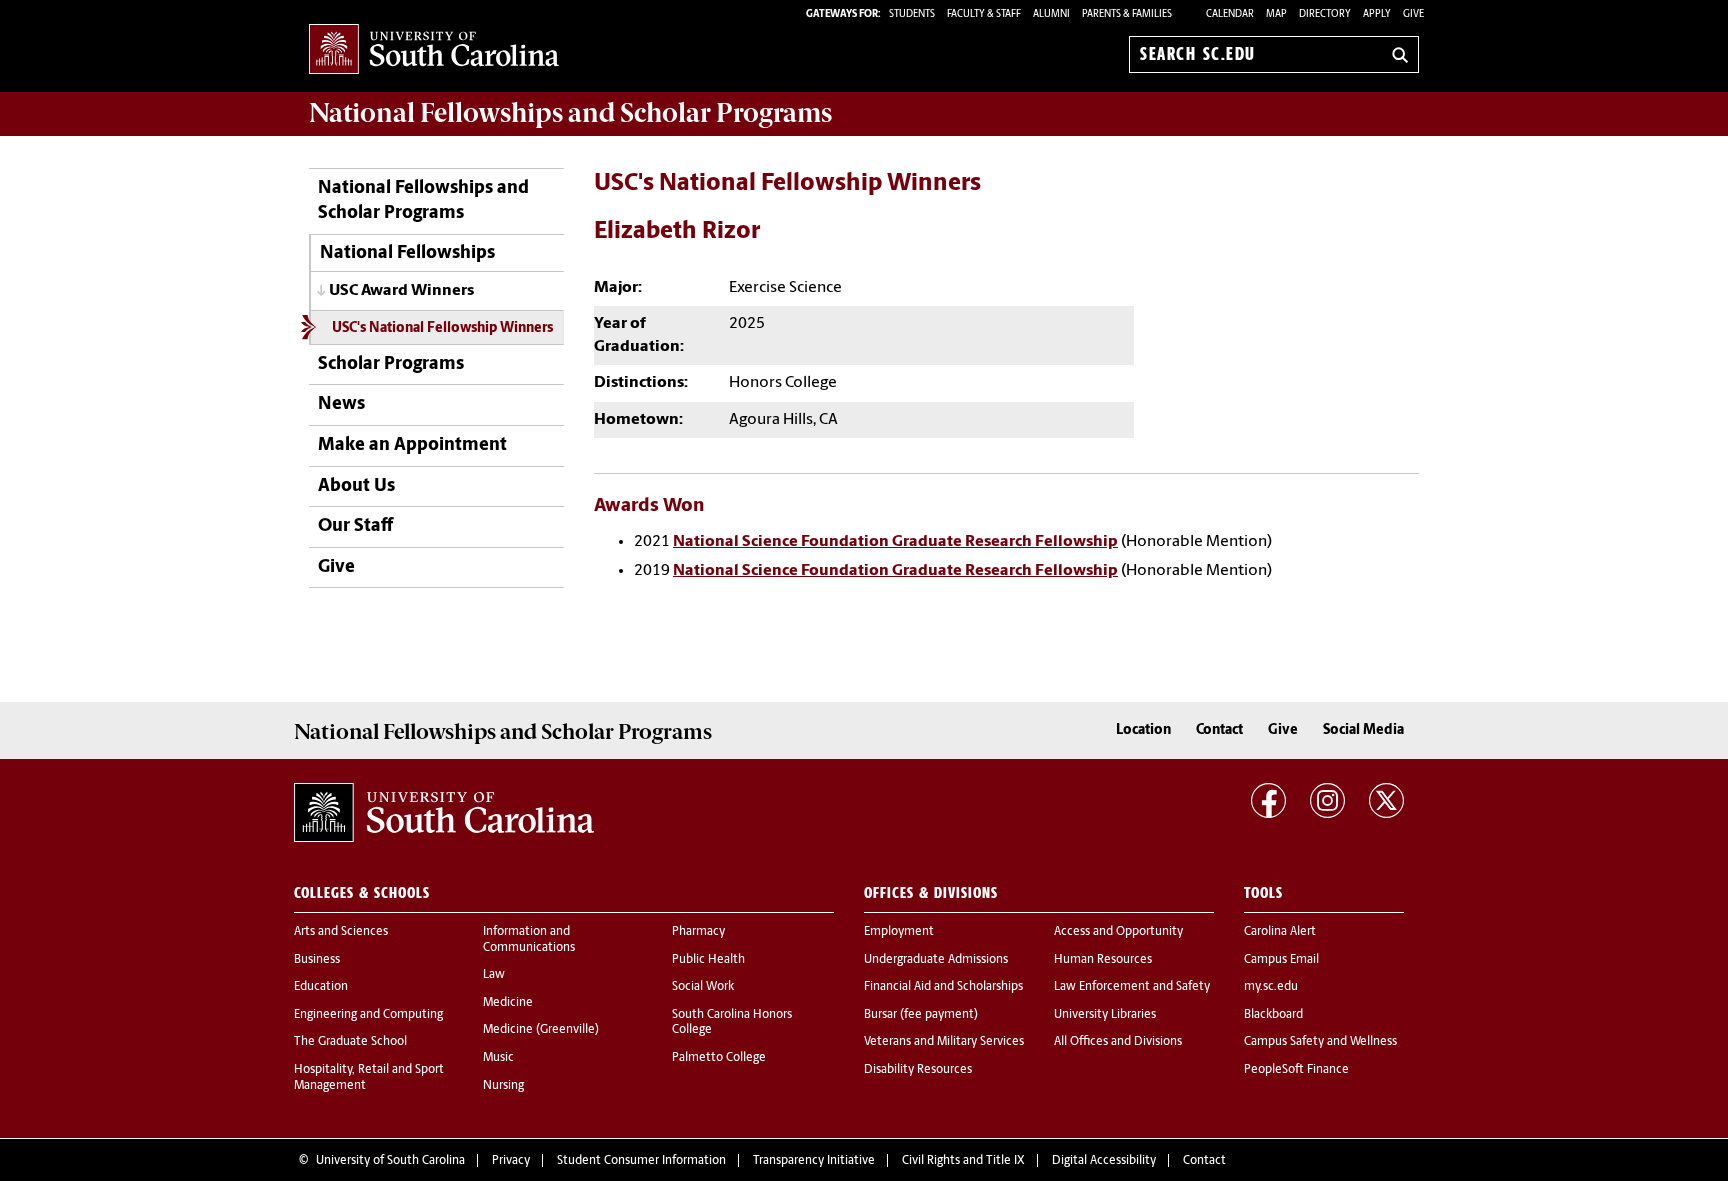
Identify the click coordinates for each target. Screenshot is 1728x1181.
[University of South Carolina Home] (434, 50)
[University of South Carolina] (444, 813)
